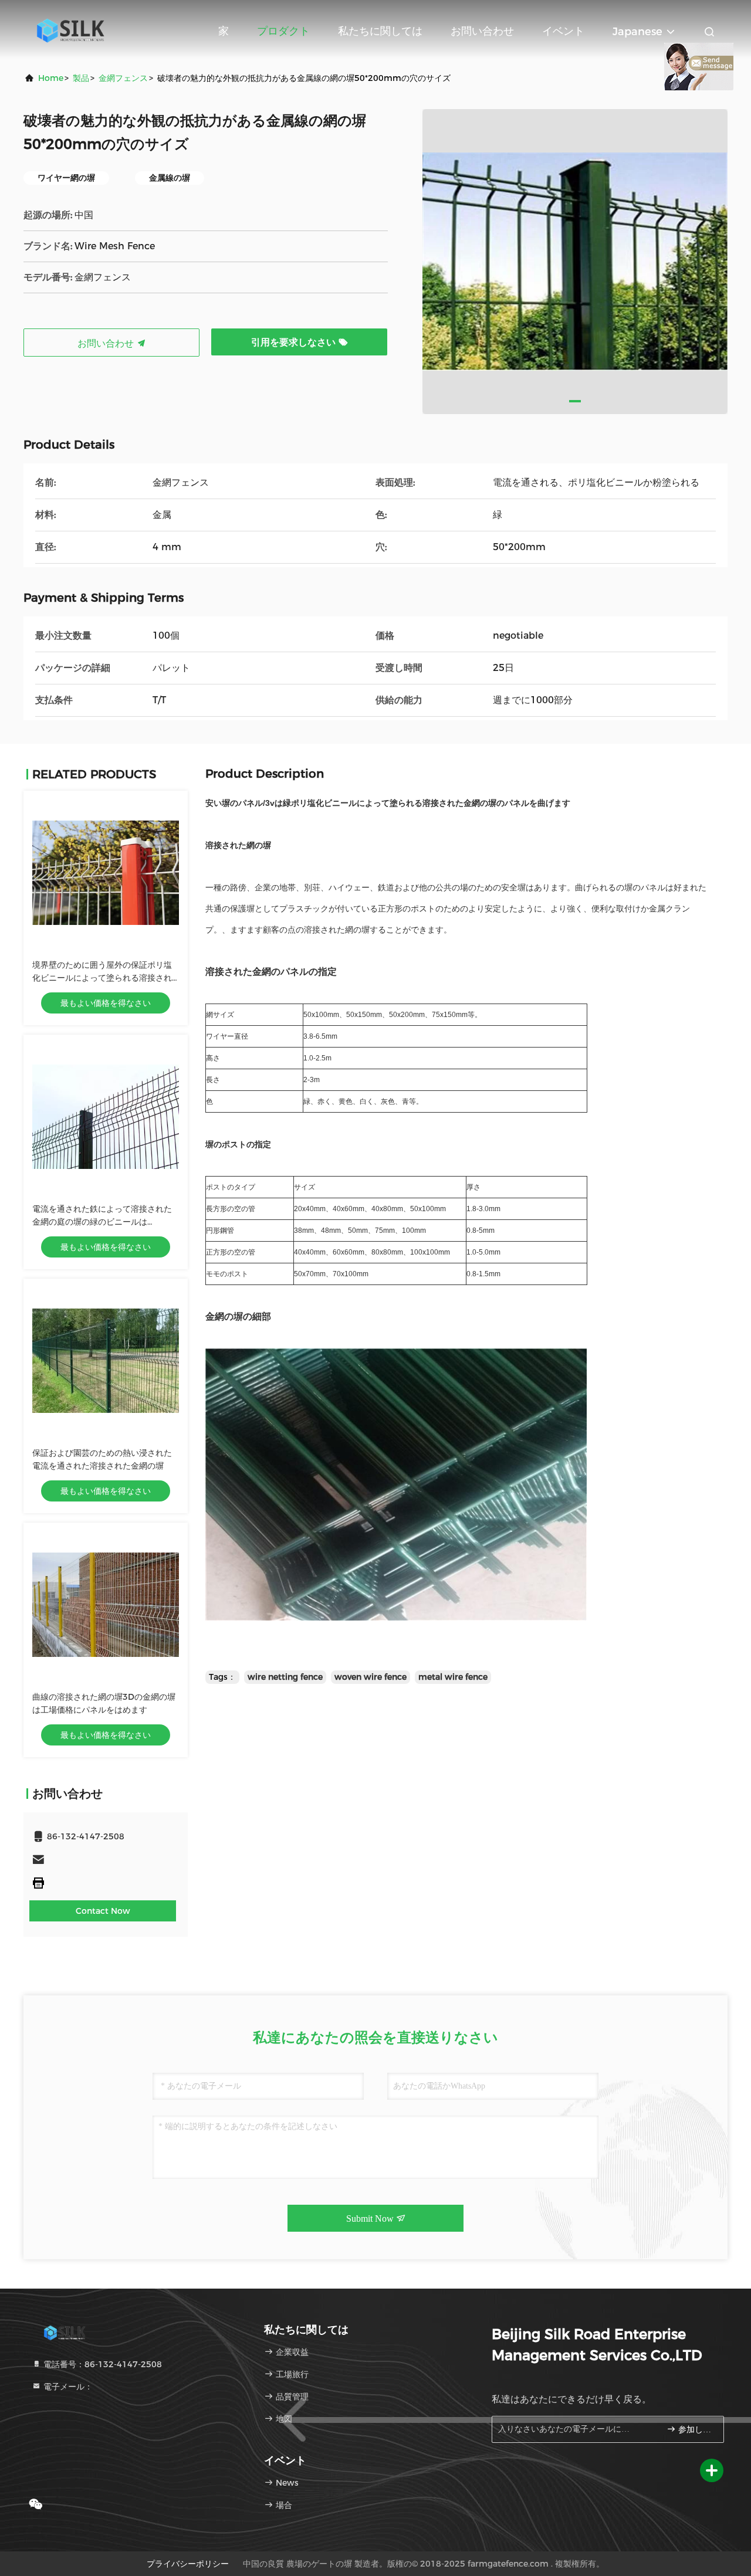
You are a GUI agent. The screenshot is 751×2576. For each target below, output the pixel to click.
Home (51, 78)
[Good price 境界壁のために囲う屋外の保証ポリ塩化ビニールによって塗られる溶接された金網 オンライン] (106, 873)
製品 (81, 78)
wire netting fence (285, 1677)
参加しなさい (695, 2430)
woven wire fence (371, 1677)
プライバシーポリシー (188, 2564)
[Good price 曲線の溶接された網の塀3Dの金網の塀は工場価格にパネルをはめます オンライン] (106, 1605)
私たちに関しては (380, 31)
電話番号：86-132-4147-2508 (102, 2364)
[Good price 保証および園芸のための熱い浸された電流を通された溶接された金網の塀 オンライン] (106, 1361)
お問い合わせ (482, 31)
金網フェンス (123, 78)
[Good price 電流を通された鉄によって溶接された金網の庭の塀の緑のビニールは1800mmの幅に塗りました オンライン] (106, 1117)
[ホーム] (70, 29)
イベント (563, 31)
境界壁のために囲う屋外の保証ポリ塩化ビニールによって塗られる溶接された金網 (102, 978)
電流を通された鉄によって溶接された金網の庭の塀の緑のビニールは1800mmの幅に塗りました (102, 1222)
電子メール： (67, 2387)
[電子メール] (106, 1860)
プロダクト (283, 31)
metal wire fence (453, 1677)
